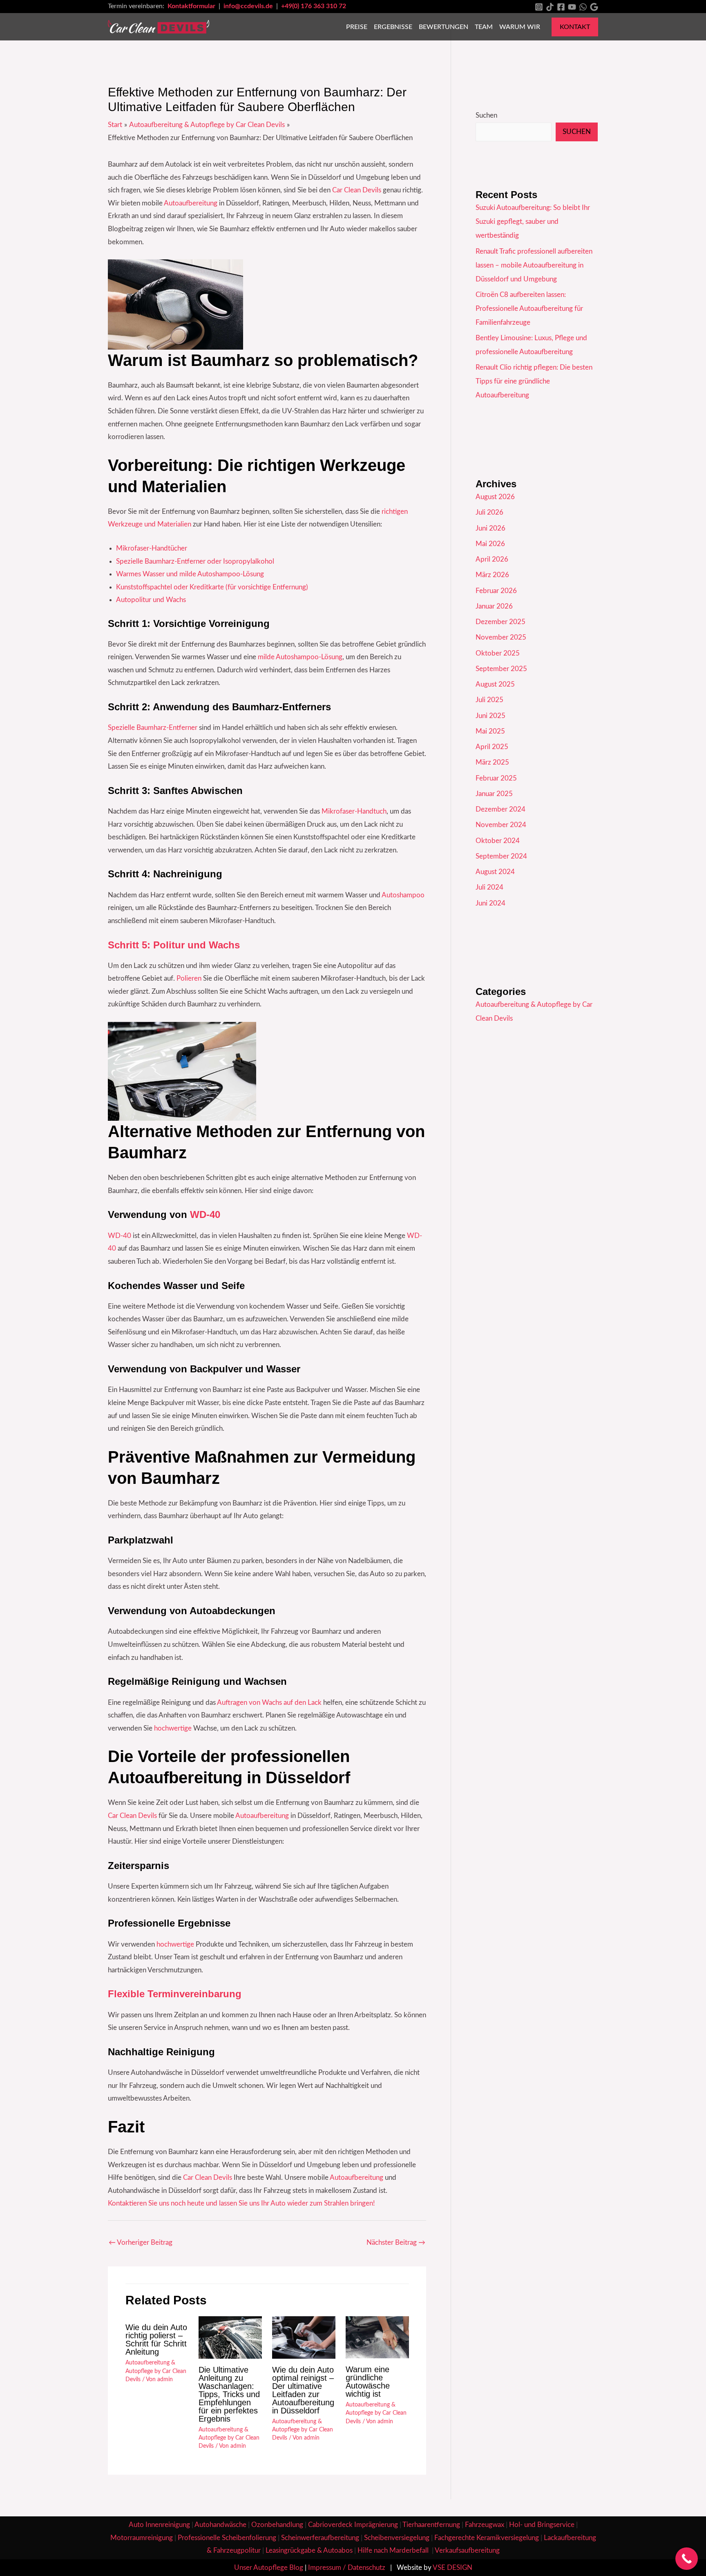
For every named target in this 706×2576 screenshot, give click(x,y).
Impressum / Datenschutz (347, 2568)
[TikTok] (550, 7)
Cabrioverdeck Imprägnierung (353, 2525)
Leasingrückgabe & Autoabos (309, 2550)
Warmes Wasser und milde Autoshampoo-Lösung (190, 574)
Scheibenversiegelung (397, 2538)
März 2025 (492, 762)
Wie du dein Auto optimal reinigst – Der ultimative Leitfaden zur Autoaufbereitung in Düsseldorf (303, 2390)
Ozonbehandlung (277, 2525)
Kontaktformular (192, 6)
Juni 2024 (490, 903)
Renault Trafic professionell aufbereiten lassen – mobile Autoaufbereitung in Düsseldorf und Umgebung (534, 265)
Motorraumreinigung (142, 2538)
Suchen (486, 115)
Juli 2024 (489, 887)
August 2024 (495, 872)
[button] (575, 27)
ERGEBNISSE (393, 27)
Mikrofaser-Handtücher (152, 548)
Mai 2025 (490, 731)
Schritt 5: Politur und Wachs (174, 945)
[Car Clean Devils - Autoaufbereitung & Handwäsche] (159, 26)
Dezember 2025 (500, 622)
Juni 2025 (490, 716)
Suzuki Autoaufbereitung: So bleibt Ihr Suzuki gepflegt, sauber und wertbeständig (533, 222)
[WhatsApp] (583, 7)
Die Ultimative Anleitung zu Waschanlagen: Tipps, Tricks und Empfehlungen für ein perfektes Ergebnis (229, 2394)
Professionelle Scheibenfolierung (227, 2538)
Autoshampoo (403, 895)
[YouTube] (572, 7)
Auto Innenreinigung (159, 2525)
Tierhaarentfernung (431, 2525)
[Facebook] (561, 7)
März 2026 (492, 575)
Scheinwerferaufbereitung (320, 2538)
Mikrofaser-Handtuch (353, 811)
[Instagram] (539, 7)
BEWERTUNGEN (443, 27)
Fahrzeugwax (485, 2525)
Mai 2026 (490, 544)
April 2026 (492, 559)
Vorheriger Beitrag (141, 2243)
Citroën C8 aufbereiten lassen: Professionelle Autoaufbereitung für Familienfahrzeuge (529, 309)
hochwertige (173, 1728)
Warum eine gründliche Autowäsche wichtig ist (368, 2382)
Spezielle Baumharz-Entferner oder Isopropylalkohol (195, 561)
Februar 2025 (496, 778)
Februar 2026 (496, 591)
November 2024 (501, 825)
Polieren (189, 978)
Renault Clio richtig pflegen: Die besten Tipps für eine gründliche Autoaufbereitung (534, 381)
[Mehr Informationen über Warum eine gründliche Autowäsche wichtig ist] (377, 2337)
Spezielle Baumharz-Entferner (153, 728)
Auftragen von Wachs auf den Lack (269, 1703)
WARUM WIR (520, 27)
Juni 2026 (490, 528)
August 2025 (495, 684)
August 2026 (495, 497)
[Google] (594, 7)
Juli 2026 (489, 512)
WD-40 (205, 1214)
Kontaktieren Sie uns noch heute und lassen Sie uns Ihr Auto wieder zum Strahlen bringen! (241, 2203)
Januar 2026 (494, 606)
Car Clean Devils (357, 190)
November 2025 (501, 637)
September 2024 (501, 856)
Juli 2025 (489, 700)
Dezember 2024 (500, 809)
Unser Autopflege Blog (269, 2568)
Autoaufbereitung (191, 203)
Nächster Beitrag (396, 2243)
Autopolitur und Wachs (151, 600)
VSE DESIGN (452, 2568)
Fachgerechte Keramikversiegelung (487, 2538)
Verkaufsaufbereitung (467, 2550)
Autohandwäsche (220, 2525)
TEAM (484, 27)
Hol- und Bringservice (542, 2525)
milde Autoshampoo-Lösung (299, 657)
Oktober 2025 (498, 653)
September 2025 (501, 669)
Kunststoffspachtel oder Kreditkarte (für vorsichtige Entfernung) (212, 587)
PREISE (357, 27)
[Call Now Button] (687, 2559)
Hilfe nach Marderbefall (394, 2550)
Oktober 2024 (498, 841)
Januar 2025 (494, 794)
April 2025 (492, 747)
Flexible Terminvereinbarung (175, 1994)
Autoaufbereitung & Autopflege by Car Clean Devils (156, 2371)
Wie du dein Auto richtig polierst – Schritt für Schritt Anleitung (156, 2340)
